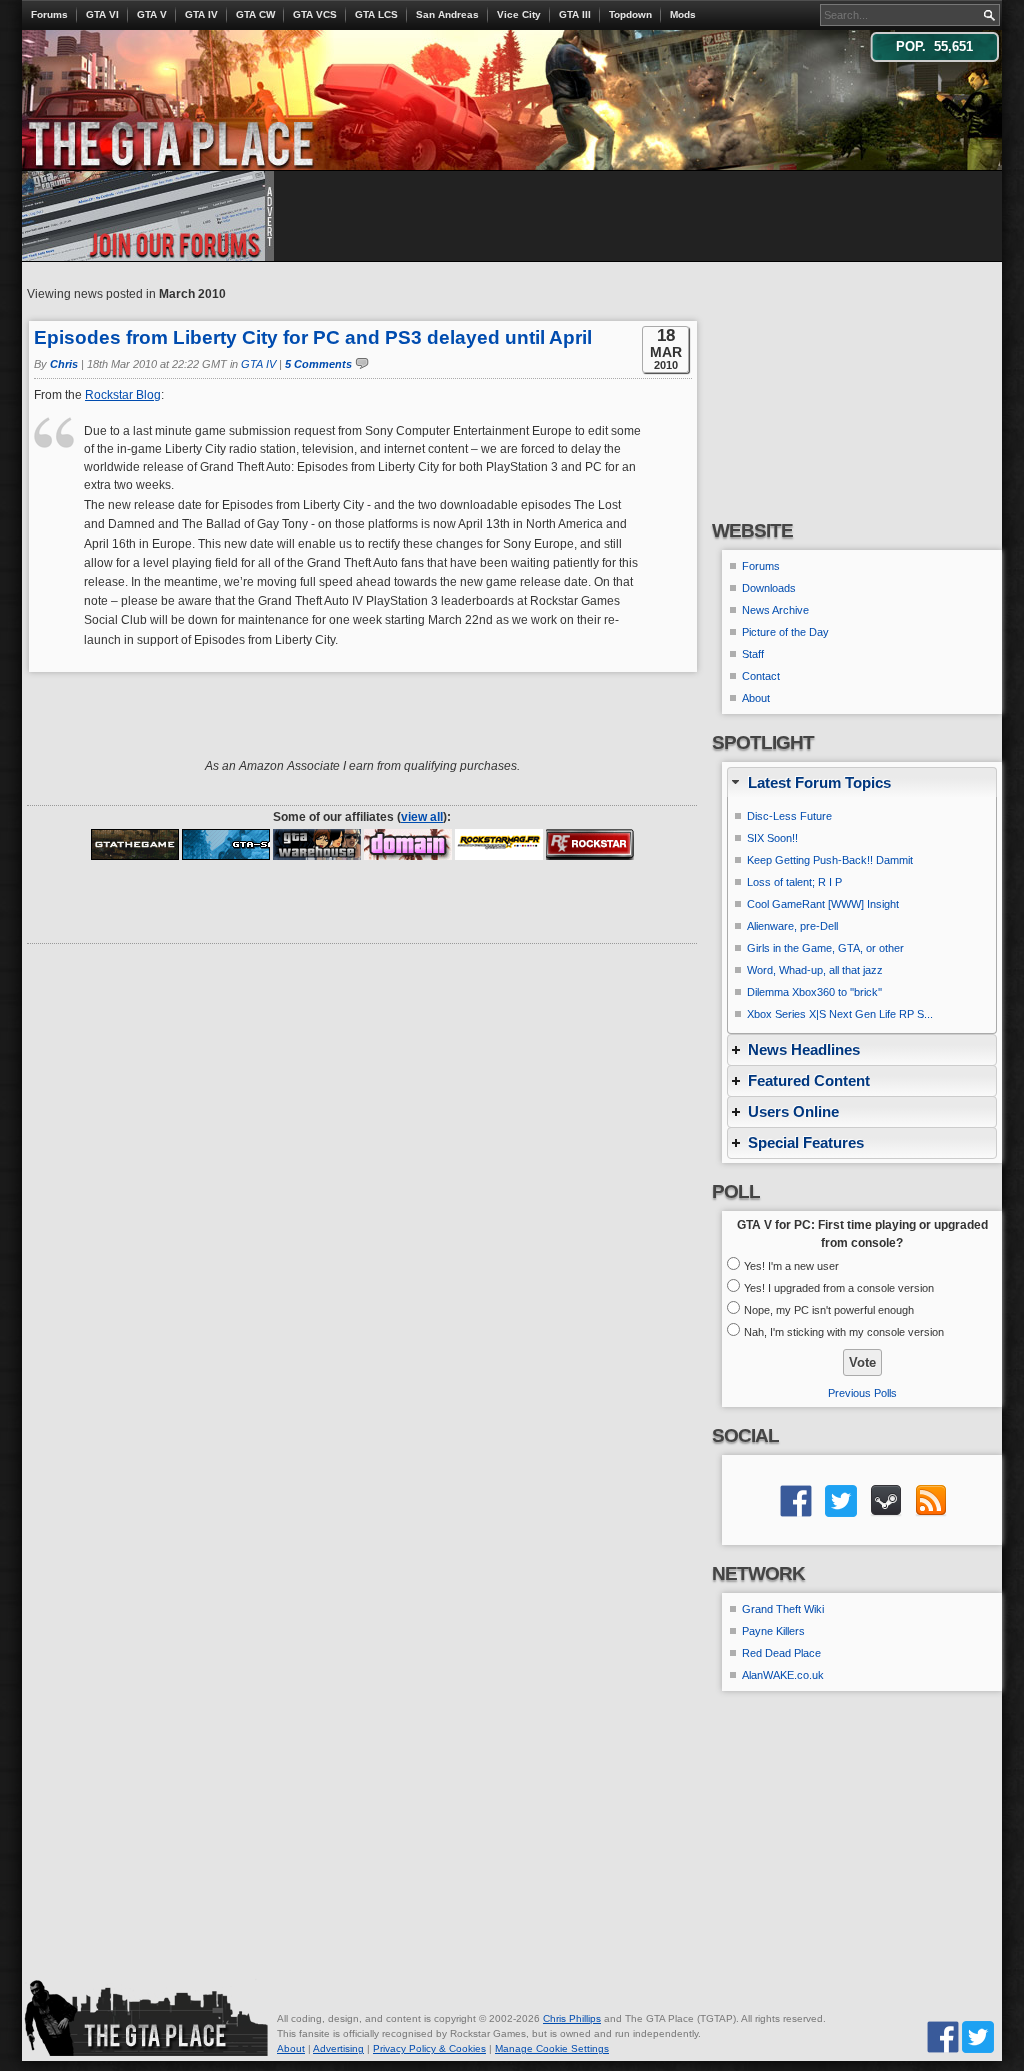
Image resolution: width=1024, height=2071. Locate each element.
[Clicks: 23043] (499, 844)
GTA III (575, 14)
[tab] (862, 782)
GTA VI (102, 14)
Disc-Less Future (789, 816)
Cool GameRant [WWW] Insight (823, 904)
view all (422, 817)
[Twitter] (978, 2036)
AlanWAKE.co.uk (783, 1675)
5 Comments (318, 364)
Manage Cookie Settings (552, 2048)
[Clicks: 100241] (226, 844)
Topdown (630, 14)
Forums (49, 14)
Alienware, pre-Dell (792, 926)
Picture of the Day (785, 632)
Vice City (519, 14)
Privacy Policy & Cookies (429, 2048)
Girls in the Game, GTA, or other (825, 948)
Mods (683, 14)
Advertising (338, 2048)
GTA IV (201, 14)
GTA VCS (315, 14)
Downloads (769, 588)
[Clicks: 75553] (135, 844)
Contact (761, 676)
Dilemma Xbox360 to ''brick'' (814, 992)
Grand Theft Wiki (783, 1609)
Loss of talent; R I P (794, 882)
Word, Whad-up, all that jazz (815, 970)
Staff (753, 654)
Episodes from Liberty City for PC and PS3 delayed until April (313, 337)
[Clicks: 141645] (317, 844)
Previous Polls (862, 1393)
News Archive (775, 610)
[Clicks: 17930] (590, 844)
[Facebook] (943, 2036)
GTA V (152, 14)
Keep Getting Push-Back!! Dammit (830, 860)
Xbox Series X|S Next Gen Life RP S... (840, 1014)
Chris (64, 364)
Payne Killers (773, 1631)
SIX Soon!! (772, 838)
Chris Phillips (572, 2018)
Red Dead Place (781, 1653)
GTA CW (255, 14)
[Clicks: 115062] (408, 844)
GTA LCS (376, 14)
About (756, 698)
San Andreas (447, 14)
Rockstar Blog (123, 395)
